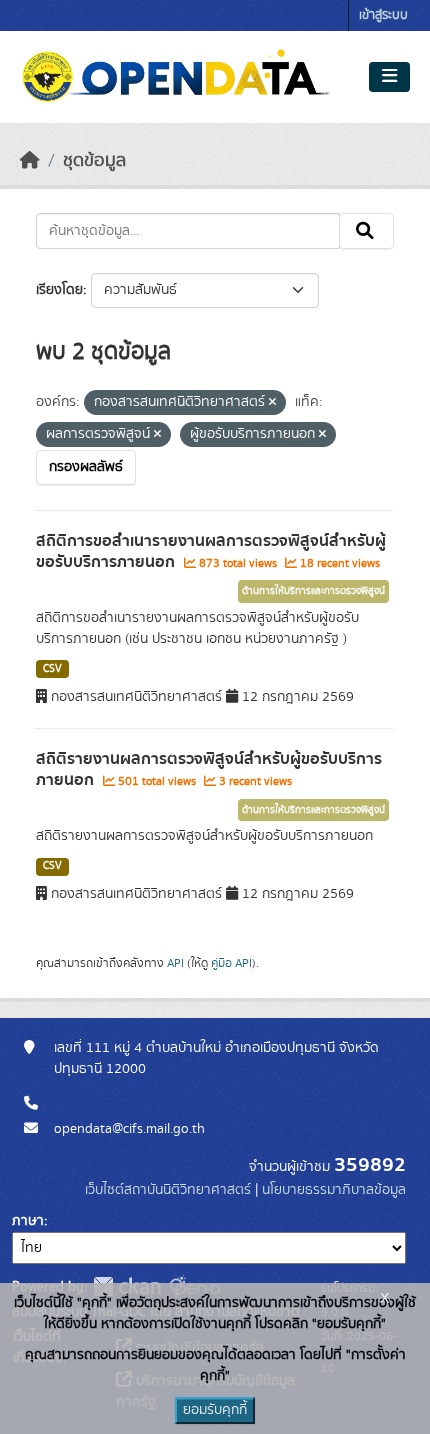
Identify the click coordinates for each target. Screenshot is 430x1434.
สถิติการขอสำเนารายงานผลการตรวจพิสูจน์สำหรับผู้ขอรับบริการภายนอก (211, 551)
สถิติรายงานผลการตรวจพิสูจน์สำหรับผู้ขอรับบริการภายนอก (209, 769)
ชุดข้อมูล (94, 161)
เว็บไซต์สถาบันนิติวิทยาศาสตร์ (168, 1190)
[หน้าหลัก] (30, 161)
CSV (52, 669)
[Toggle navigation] (389, 77)
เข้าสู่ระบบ (383, 15)
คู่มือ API (231, 963)
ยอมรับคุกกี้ (215, 1410)
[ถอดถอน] (272, 403)
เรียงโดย (59, 290)
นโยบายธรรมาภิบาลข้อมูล (334, 1190)
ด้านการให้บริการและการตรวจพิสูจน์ (313, 591)
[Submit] (366, 231)
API (175, 963)
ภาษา (28, 1221)
